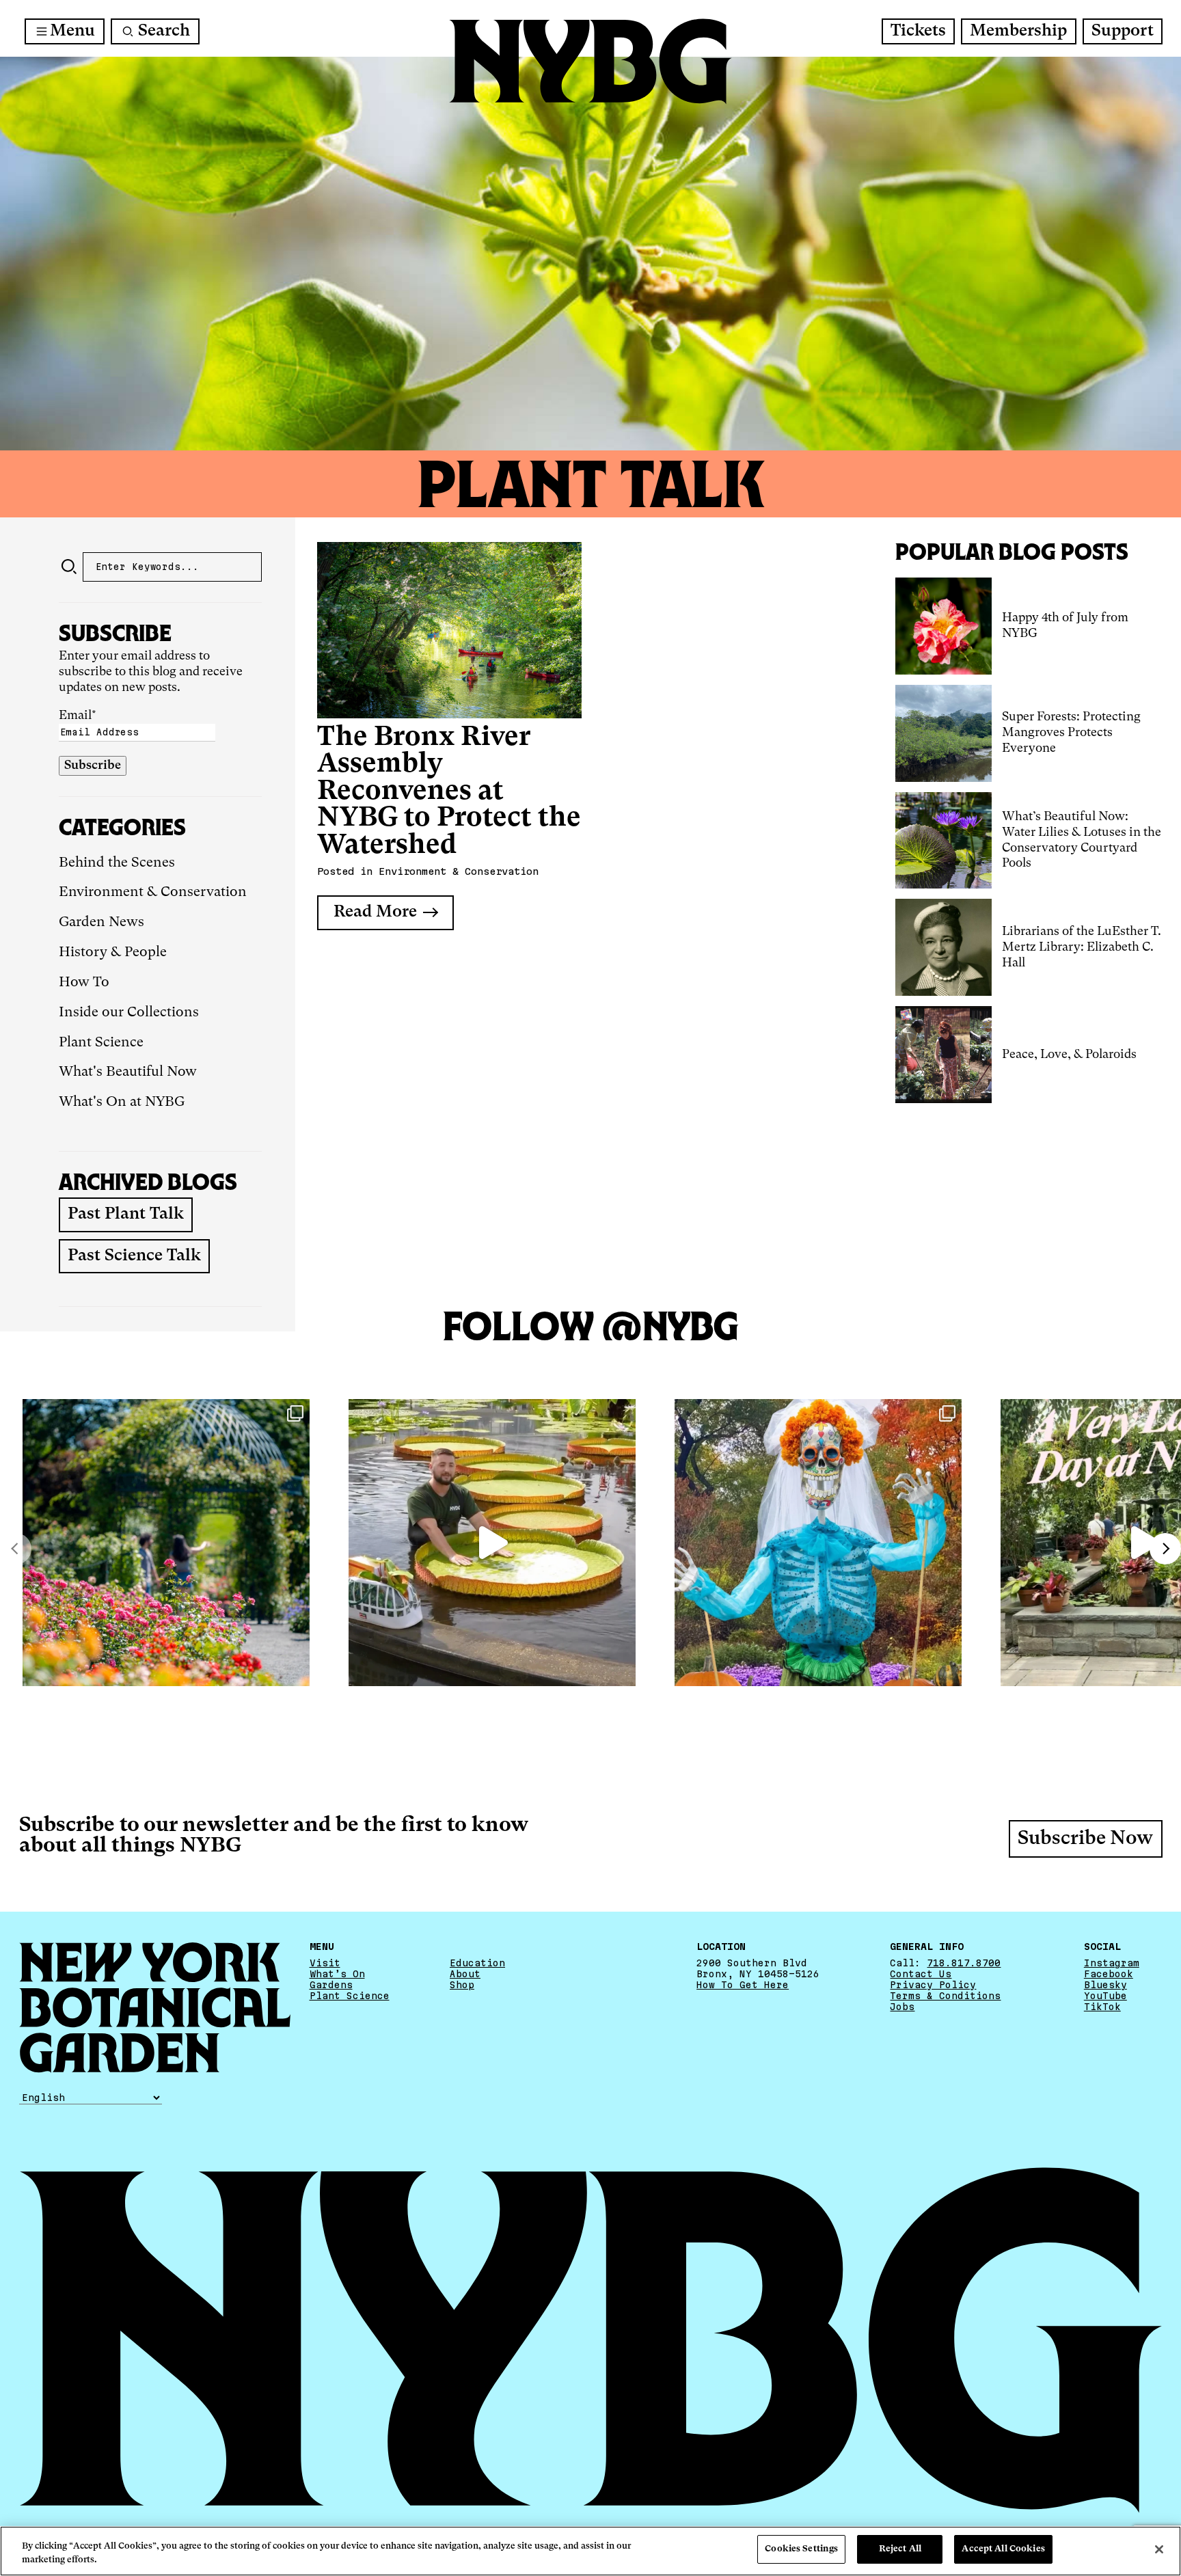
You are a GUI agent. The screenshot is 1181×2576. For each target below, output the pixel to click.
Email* (78, 716)
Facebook (1109, 1974)
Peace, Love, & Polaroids (1071, 1055)
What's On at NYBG (122, 1102)
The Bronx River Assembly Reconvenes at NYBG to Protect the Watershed (449, 792)
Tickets (918, 31)
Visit (325, 1963)
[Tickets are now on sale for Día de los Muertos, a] (818, 1543)
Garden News (101, 923)
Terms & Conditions (945, 1996)
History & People (113, 953)
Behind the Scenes (117, 863)
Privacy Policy (933, 1985)
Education (477, 1963)
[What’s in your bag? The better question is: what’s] (492, 1543)
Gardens (331, 1985)
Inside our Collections (129, 1013)
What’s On (337, 1974)
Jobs (902, 2007)
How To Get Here (743, 1985)
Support (1123, 31)
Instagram (1112, 1963)
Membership (1018, 31)
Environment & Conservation (153, 893)
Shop (462, 1985)
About (465, 1974)
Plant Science (101, 1043)
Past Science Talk (134, 1256)
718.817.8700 (964, 1963)
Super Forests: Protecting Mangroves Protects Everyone (1071, 733)
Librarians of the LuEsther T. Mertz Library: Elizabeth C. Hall (1082, 947)
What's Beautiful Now (128, 1072)
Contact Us (921, 1974)
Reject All (900, 2549)
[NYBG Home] (590, 62)
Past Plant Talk (126, 1215)
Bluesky (1105, 1985)
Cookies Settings (801, 2549)
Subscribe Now (1085, 1839)
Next (1165, 1549)
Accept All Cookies (1003, 2549)
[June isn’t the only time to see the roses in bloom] (166, 1543)
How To (84, 983)
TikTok (1102, 2007)
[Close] (1159, 2549)
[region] (590, 2551)
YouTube (1105, 1996)
